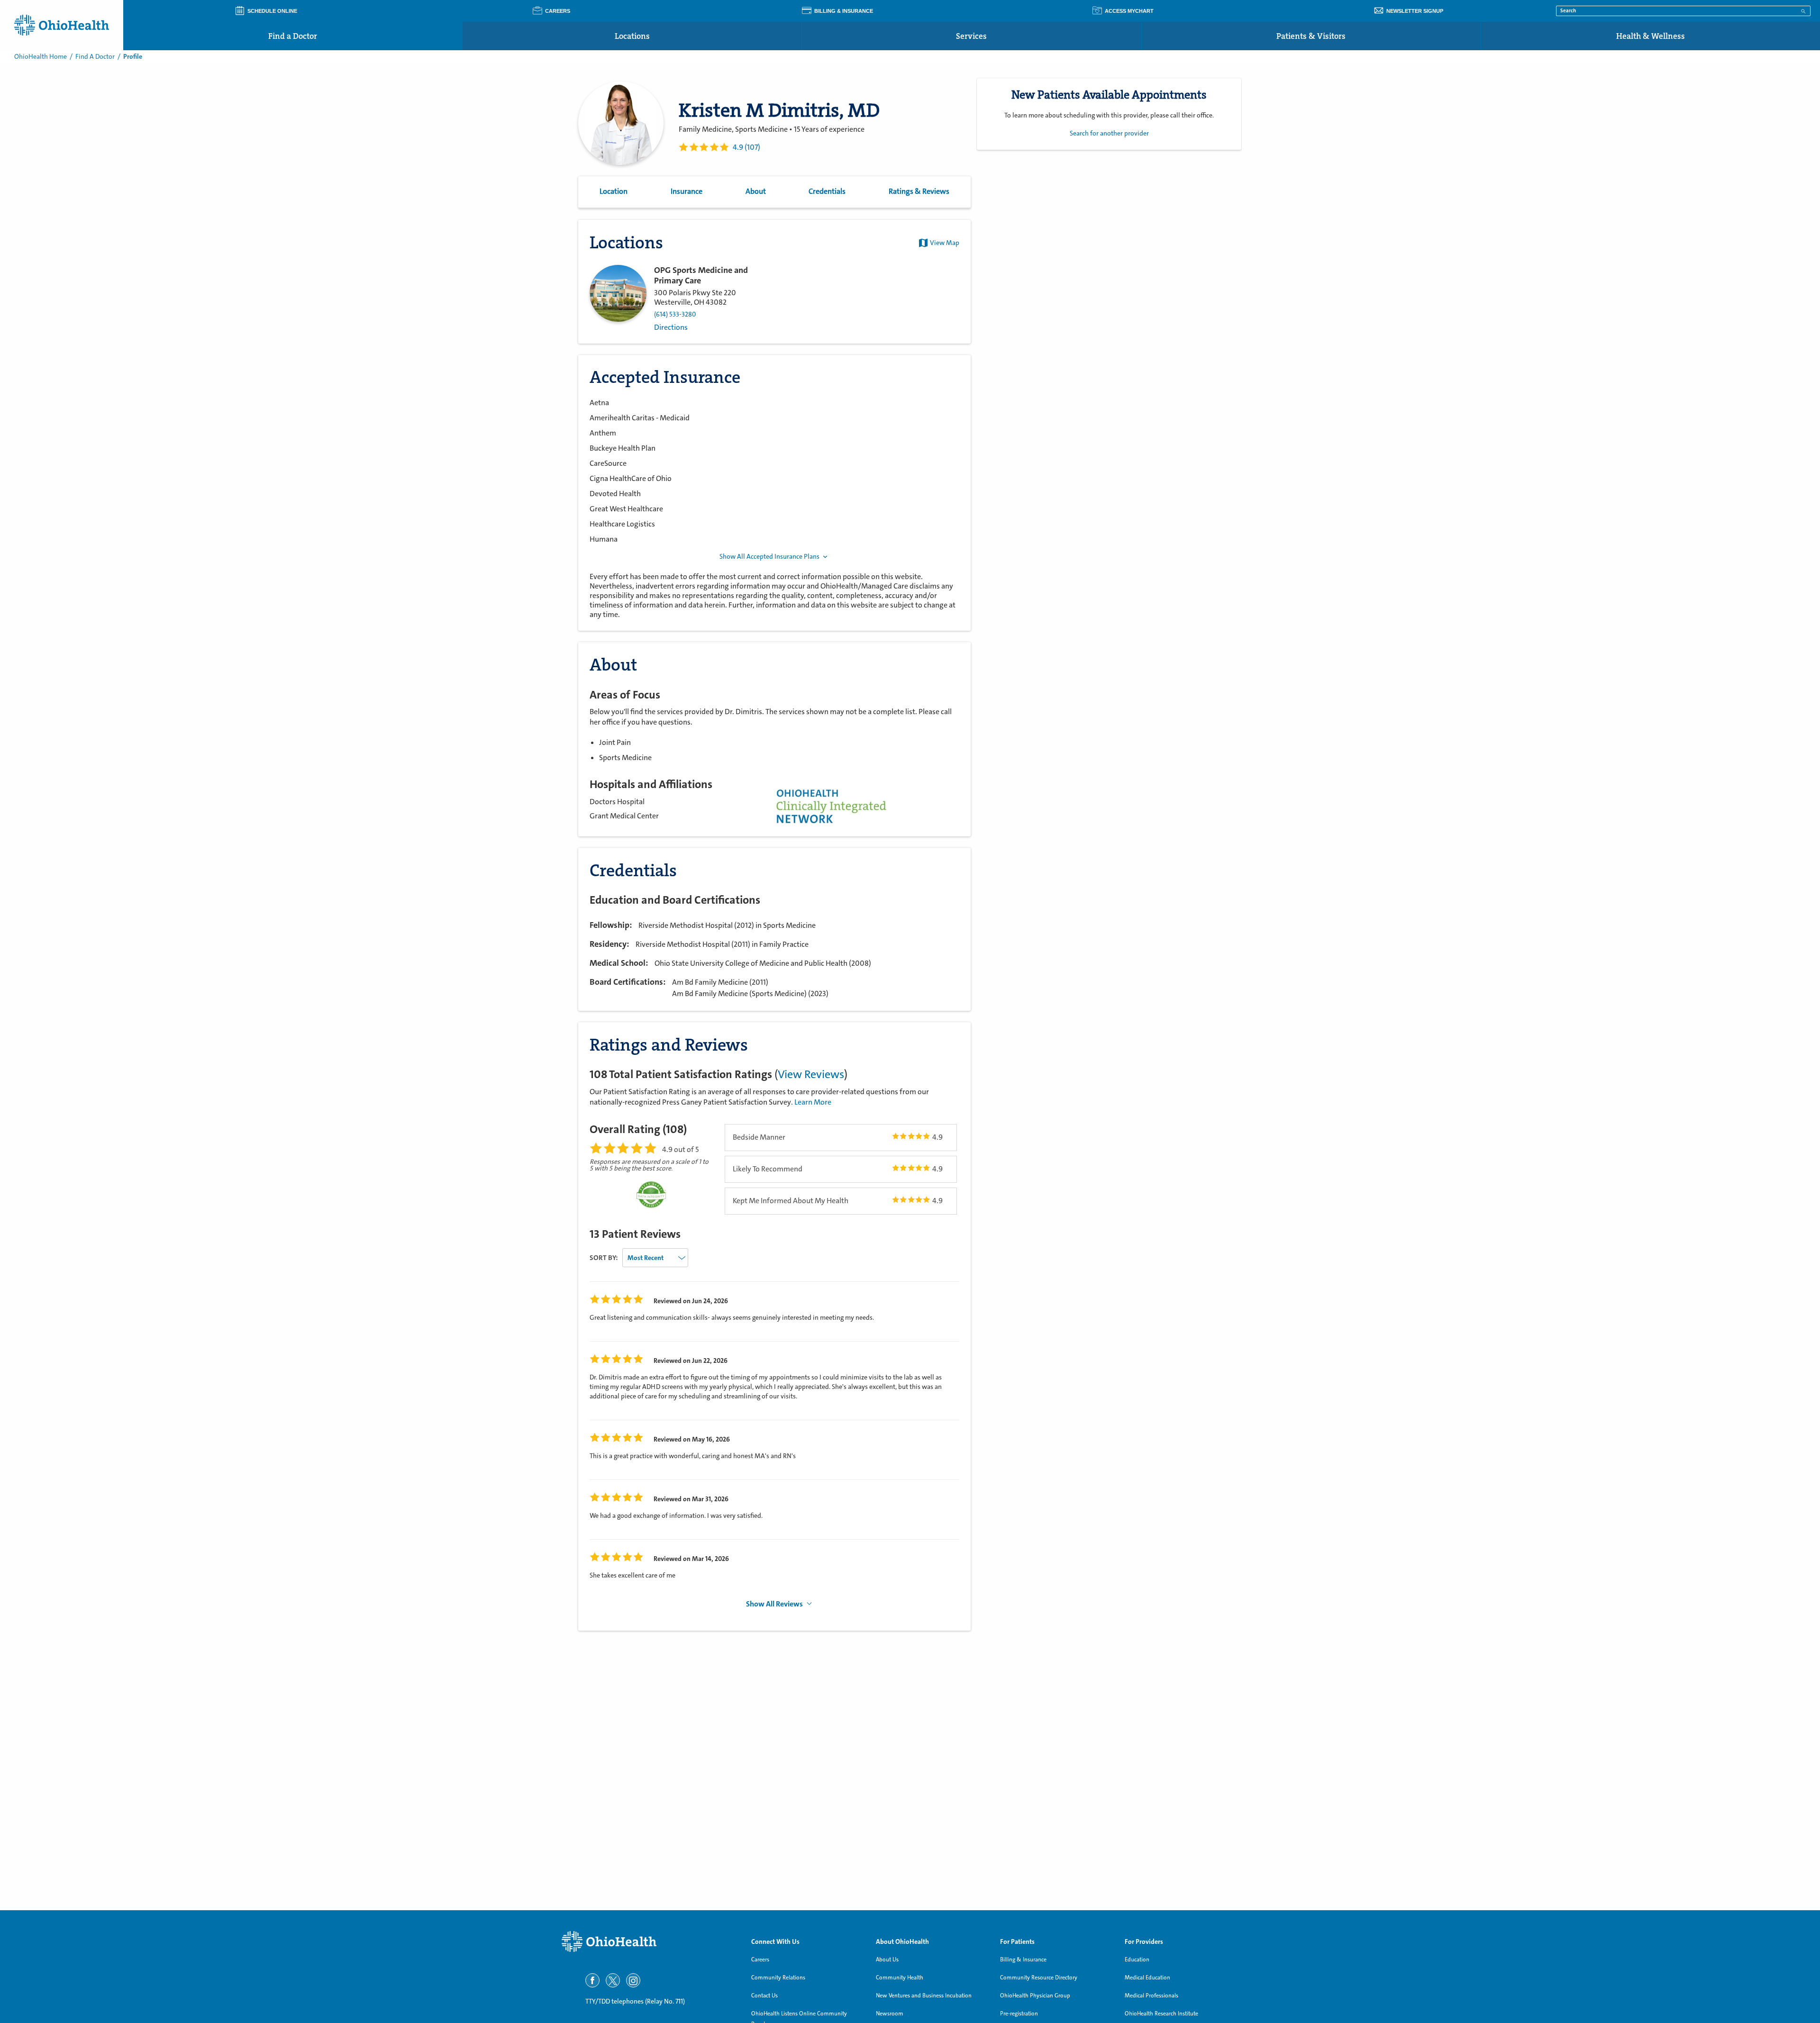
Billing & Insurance (1023, 1959)
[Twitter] (613, 1980)
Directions (671, 327)
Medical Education (1147, 1978)
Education (1137, 1959)
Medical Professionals (1151, 1996)
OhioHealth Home (41, 56)
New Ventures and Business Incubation (924, 1996)
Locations (632, 36)
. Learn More (811, 1102)
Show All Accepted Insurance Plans (769, 556)
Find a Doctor (293, 36)
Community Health (900, 1978)
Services (971, 36)
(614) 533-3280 (675, 314)
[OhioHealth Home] (649, 1942)
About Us (887, 1959)
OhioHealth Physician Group (1035, 1996)
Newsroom (890, 2014)
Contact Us (764, 1996)
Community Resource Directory (1039, 1978)
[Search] (1803, 10)
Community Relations (778, 1978)
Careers (760, 1959)
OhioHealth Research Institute (1161, 2014)
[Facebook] (592, 1980)
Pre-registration (1019, 2014)
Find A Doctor (95, 56)
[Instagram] (633, 1980)
